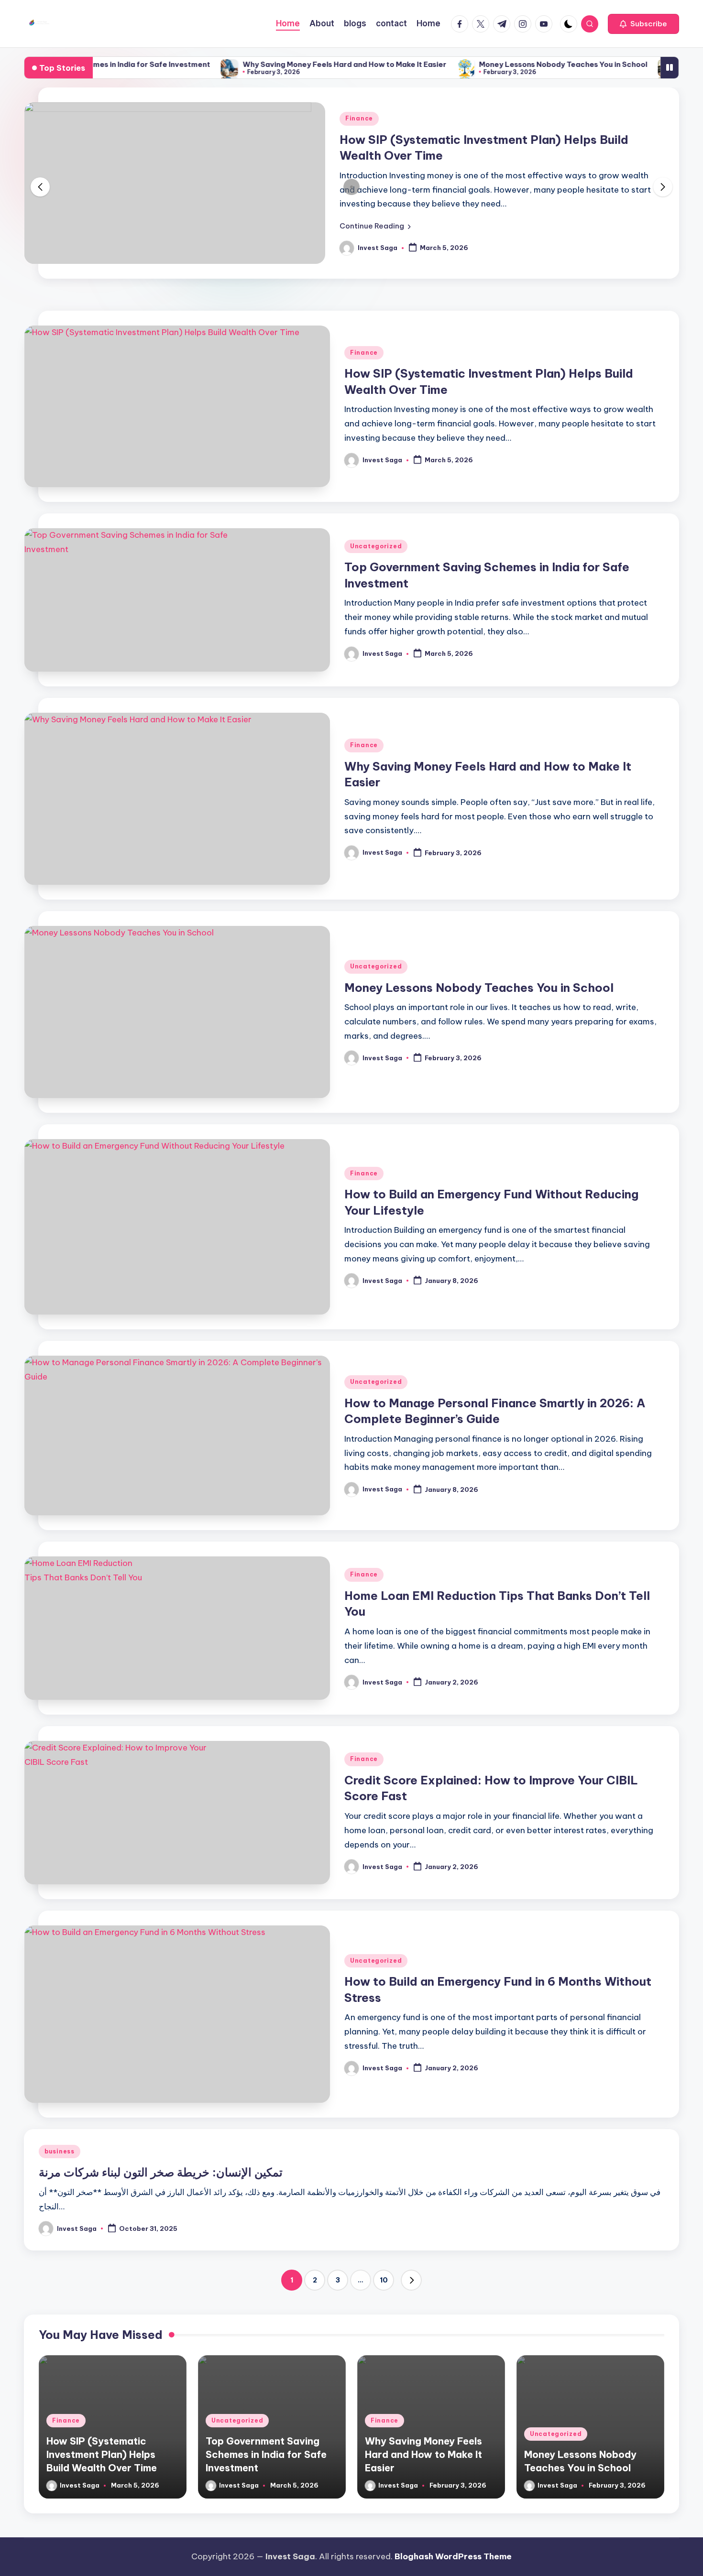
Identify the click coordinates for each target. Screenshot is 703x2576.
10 (384, 2271)
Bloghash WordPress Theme (453, 2556)
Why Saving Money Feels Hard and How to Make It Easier (273, 64)
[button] (643, 24)
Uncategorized (376, 537)
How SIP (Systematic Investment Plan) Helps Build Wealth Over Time (102, 2445)
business (60, 2142)
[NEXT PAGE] (411, 2271)
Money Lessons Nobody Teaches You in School (492, 64)
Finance (364, 343)
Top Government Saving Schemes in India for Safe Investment (266, 2445)
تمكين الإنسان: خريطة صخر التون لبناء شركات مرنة (161, 2163)
